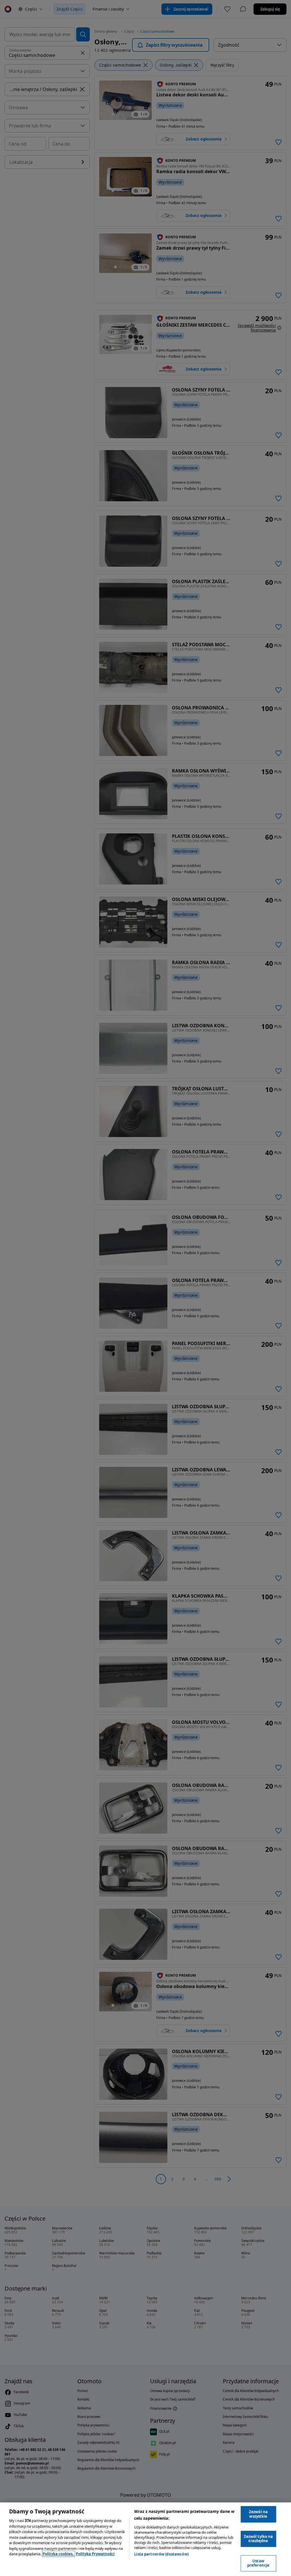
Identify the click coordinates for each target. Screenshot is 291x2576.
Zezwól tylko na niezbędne (258, 2539)
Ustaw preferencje (258, 2563)
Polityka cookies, (59, 2554)
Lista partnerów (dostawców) (161, 2554)
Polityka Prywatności (95, 2554)
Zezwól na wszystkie (258, 2514)
